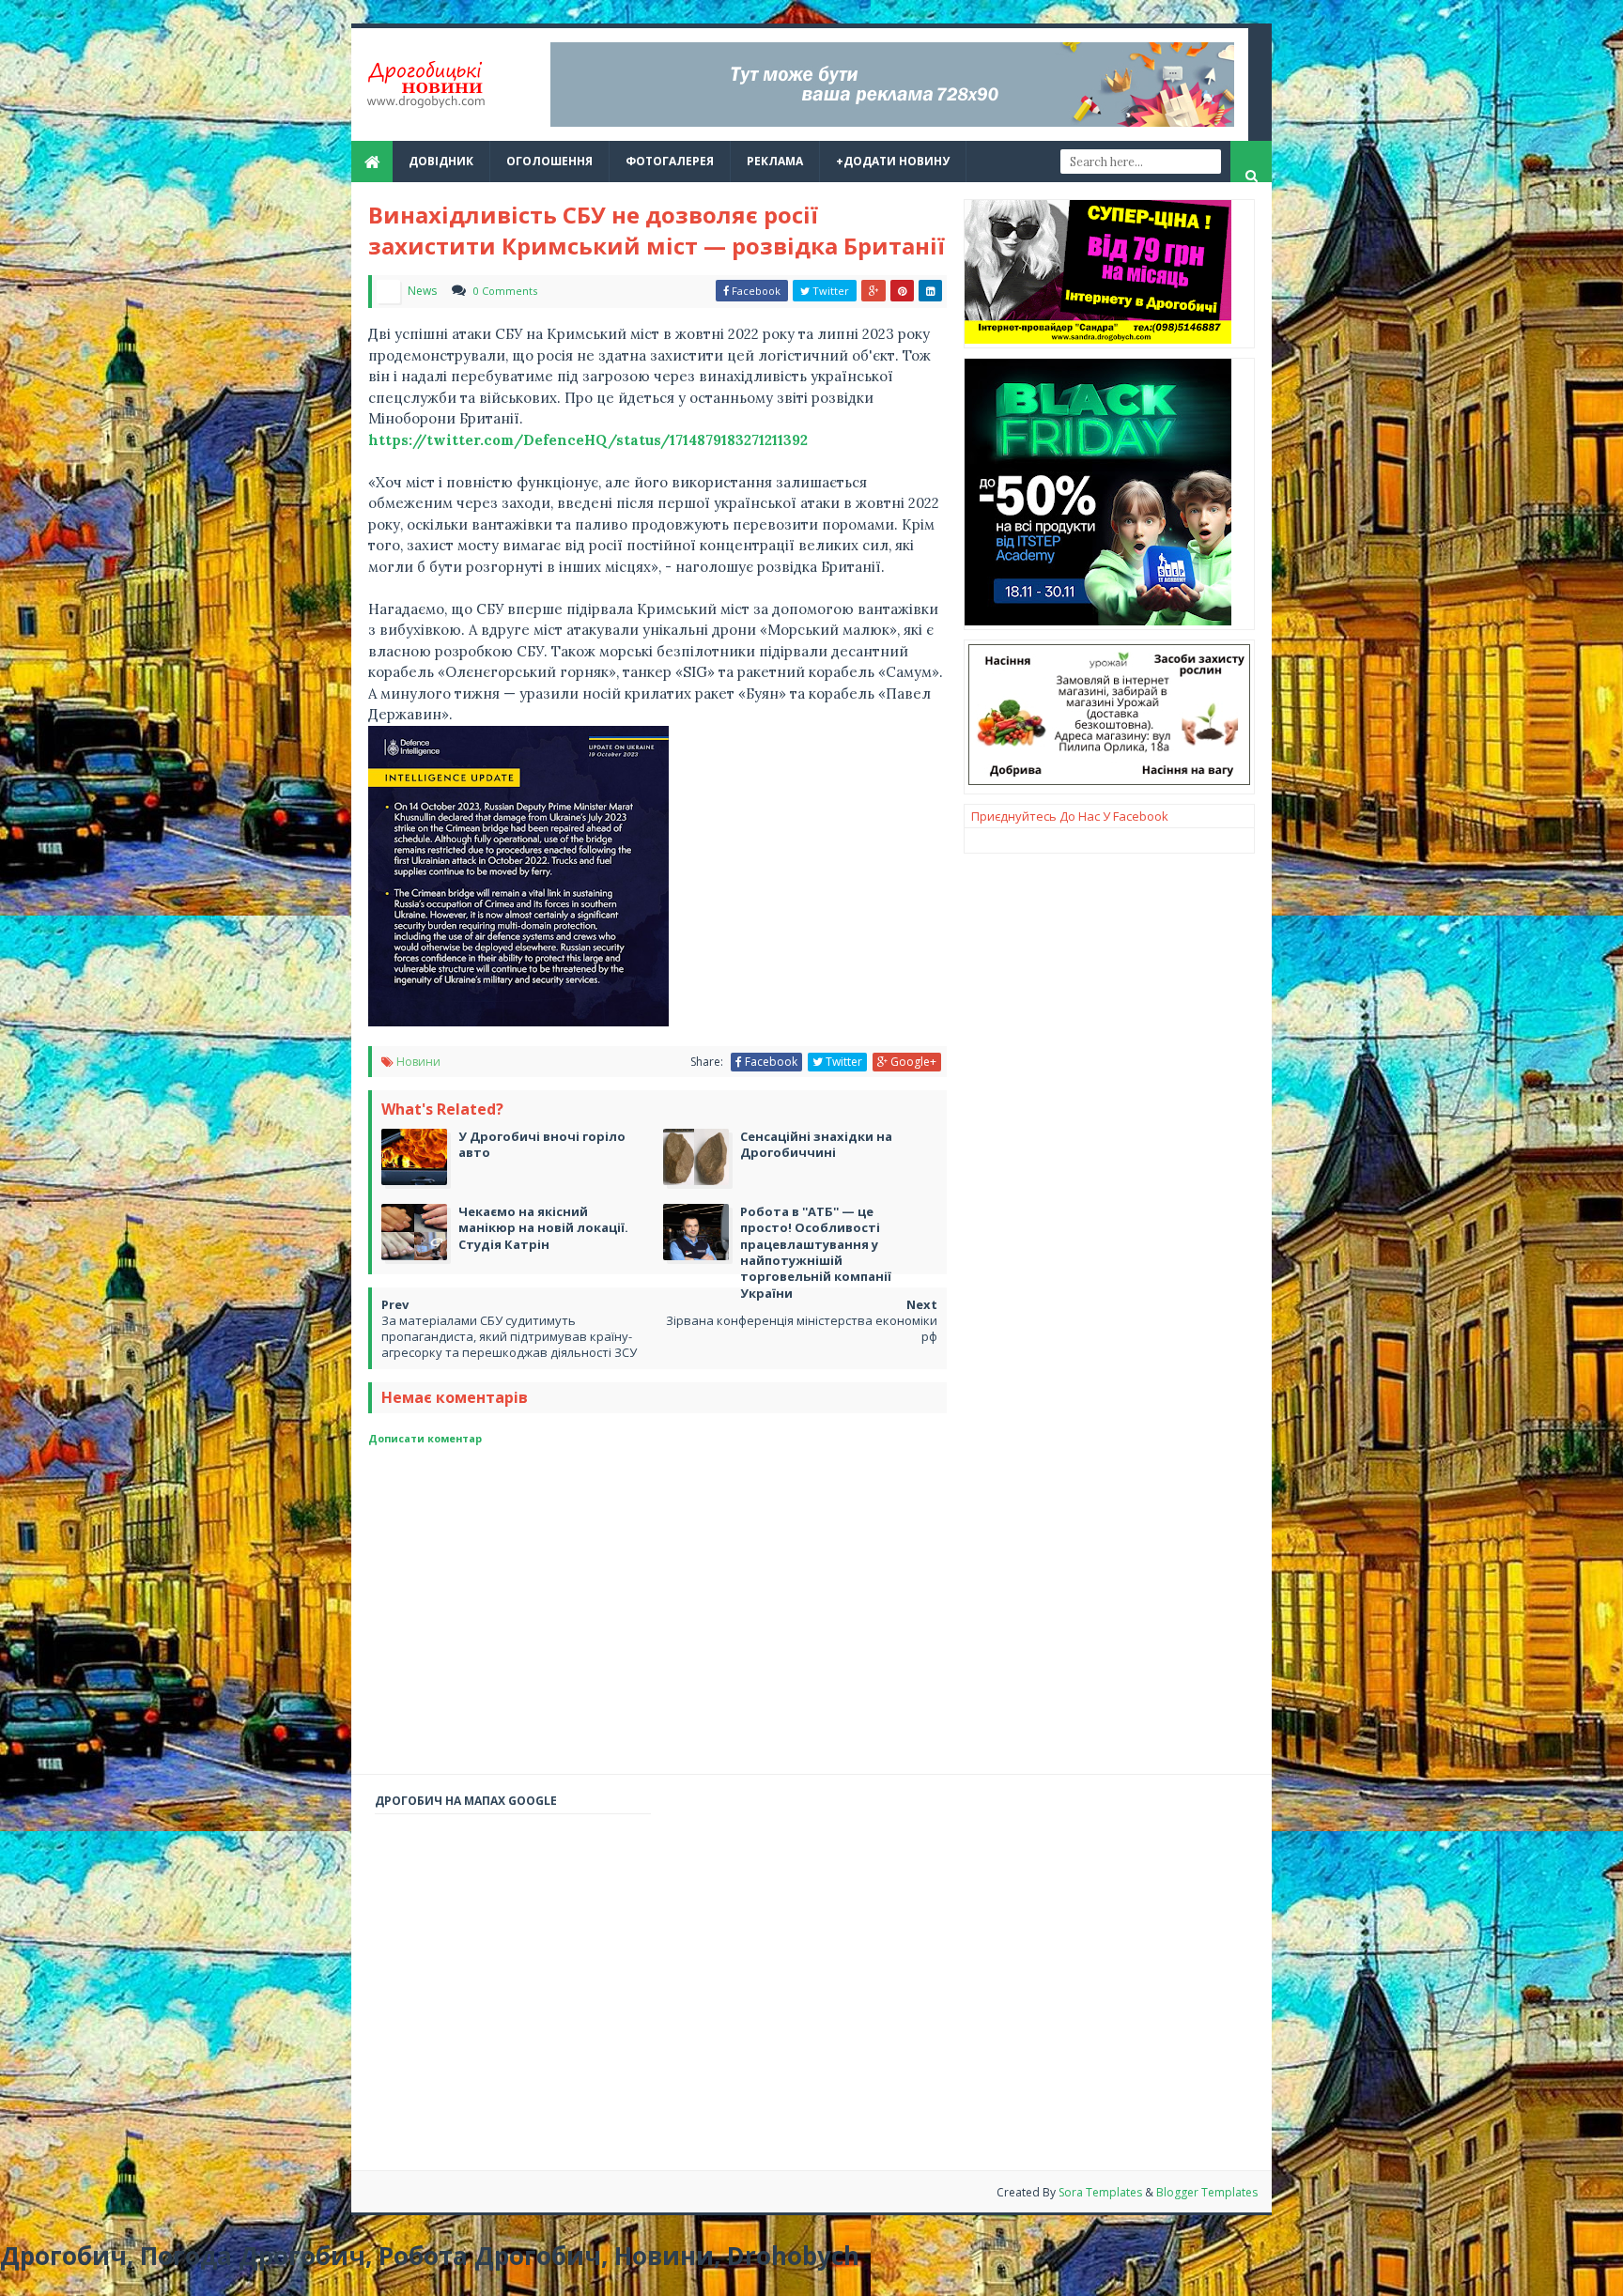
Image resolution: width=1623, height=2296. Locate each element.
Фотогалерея (670, 161)
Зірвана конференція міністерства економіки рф (802, 1328)
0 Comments (505, 291)
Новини (418, 1062)
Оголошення (549, 161)
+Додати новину (893, 161)
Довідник (441, 161)
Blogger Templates (1207, 2192)
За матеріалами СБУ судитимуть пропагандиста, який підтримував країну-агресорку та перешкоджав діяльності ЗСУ (509, 1336)
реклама (775, 161)
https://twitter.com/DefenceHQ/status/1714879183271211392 (588, 440)
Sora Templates (1100, 2192)
